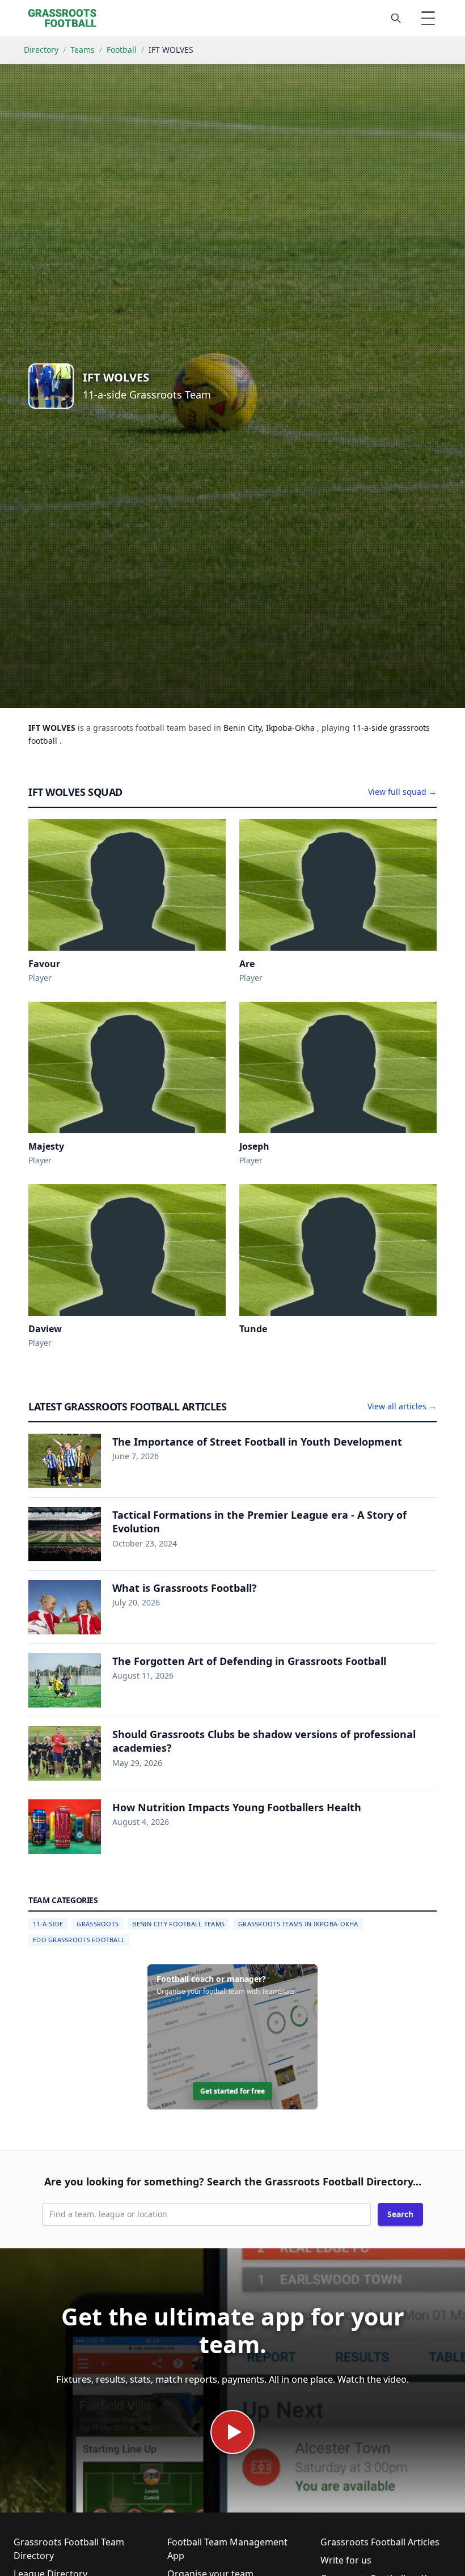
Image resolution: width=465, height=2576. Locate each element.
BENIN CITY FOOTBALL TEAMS (178, 1924)
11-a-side (371, 728)
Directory (41, 50)
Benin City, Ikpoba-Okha (270, 728)
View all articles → (402, 1406)
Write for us (346, 2560)
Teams (83, 50)
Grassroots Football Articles (380, 2542)
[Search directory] (396, 18)
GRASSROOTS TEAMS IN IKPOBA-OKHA (298, 1924)
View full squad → (402, 792)
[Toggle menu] (428, 18)
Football (122, 50)
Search (400, 2214)
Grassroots (98, 1924)
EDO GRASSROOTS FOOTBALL (79, 1940)
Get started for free (232, 2091)
